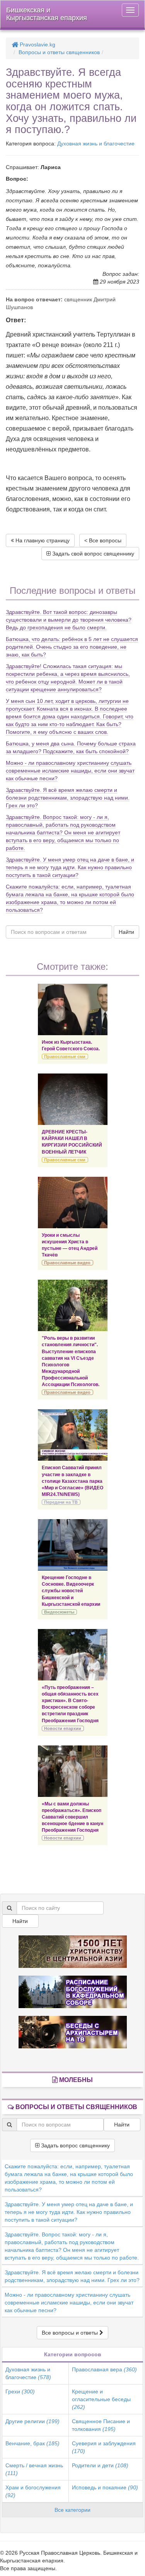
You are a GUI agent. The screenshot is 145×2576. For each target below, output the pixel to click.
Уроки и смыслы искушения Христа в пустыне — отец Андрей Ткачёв (70, 1245)
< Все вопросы (103, 540)
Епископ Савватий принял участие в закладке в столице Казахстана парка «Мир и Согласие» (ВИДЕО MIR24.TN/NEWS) (72, 1481)
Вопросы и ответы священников (59, 52)
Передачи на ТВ (61, 1502)
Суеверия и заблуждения (104, 2447)
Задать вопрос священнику (75, 2145)
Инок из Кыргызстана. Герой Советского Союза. (71, 1045)
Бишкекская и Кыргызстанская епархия (47, 14)
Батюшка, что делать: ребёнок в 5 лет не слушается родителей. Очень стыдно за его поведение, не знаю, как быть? (72, 647)
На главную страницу (42, 540)
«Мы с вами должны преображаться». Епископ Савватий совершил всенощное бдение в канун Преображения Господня (72, 1817)
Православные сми (65, 1056)
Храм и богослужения (33, 2491)
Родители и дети (100, 2465)
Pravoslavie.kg (37, 44)
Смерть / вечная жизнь (34, 2469)
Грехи (20, 2391)
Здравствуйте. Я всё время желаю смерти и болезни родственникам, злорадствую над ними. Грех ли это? (68, 798)
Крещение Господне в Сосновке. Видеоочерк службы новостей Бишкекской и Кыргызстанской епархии (71, 1591)
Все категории (72, 2510)
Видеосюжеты (59, 1612)
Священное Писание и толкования (101, 2425)
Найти (126, 932)
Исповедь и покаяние (105, 2487)
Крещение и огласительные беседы (101, 2399)
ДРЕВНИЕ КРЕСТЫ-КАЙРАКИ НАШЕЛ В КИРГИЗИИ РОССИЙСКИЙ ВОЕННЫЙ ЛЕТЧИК (72, 1142)
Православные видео (67, 1263)
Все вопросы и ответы (71, 2333)
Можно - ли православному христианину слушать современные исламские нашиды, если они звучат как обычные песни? (70, 771)
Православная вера (104, 2369)
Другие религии (32, 2421)
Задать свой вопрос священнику (92, 554)
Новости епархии (63, 1728)
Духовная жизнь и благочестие (96, 144)
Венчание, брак (32, 2443)
